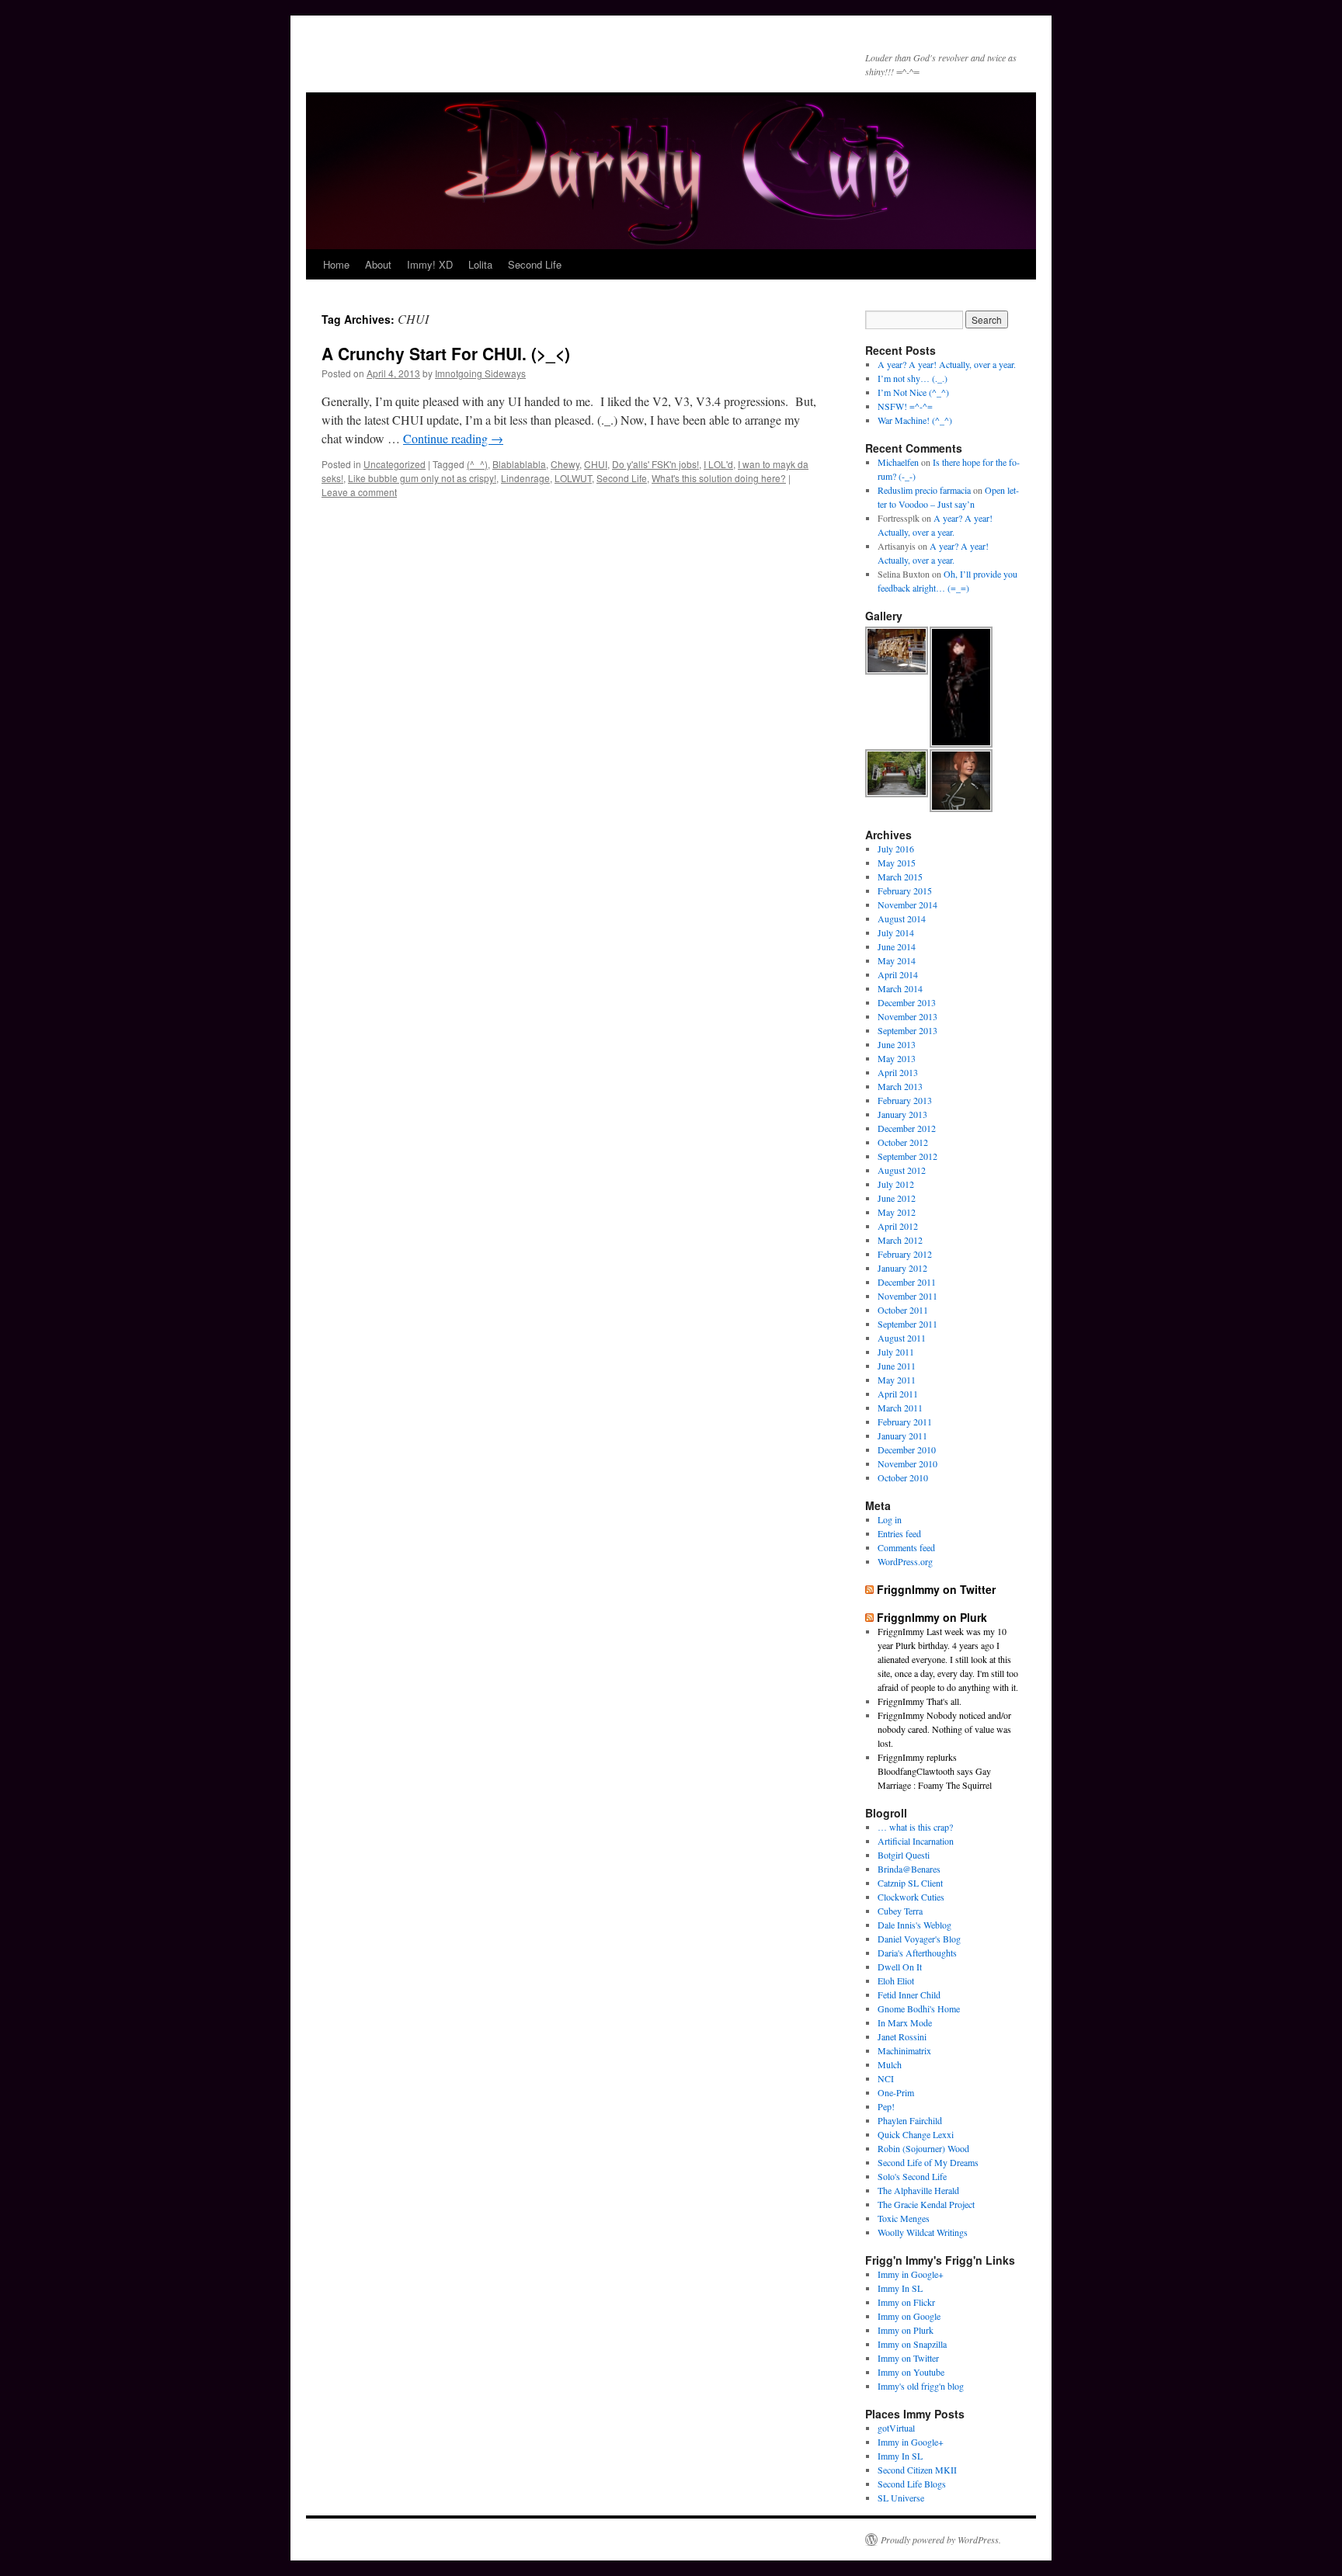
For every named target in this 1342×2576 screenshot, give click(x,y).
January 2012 (902, 1268)
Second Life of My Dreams (928, 2162)
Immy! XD (430, 264)
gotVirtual (896, 2428)
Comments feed (906, 1547)
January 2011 (902, 1436)
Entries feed (899, 1533)
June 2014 (897, 946)
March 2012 (900, 1240)
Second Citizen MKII (917, 2470)
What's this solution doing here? (719, 478)
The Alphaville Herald (918, 2190)
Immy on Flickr (906, 2302)
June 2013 (897, 1044)
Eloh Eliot (896, 1981)
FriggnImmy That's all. (920, 1701)
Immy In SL (900, 2288)
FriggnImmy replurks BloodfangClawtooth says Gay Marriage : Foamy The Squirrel (935, 1771)
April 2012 (898, 1226)
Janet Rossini (902, 2036)
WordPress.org (905, 1561)
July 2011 (896, 1352)
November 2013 (907, 1016)
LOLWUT (573, 478)
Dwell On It (900, 1967)
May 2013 (897, 1058)
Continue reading (453, 438)
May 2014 (897, 960)
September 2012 (907, 1156)
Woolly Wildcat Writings (923, 2232)
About (378, 264)
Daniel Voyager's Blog (919, 1939)
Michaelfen (898, 462)
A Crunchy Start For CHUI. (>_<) (446, 353)
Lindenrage (525, 478)
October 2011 (903, 1310)
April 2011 (898, 1394)
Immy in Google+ (911, 2274)
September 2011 (907, 1324)
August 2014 (902, 918)
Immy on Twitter (908, 2358)
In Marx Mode (905, 2022)
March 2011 (900, 1408)
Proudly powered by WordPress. (941, 2540)
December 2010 (907, 1449)
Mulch (890, 2064)
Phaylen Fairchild (910, 2120)
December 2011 (907, 1282)
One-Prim (896, 2092)
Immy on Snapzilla (912, 2344)
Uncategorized (395, 464)
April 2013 (898, 1072)
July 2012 (896, 1184)
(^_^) (477, 464)
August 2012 (902, 1170)
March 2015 (900, 877)
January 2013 (902, 1114)
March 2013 (900, 1086)
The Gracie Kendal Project (926, 2204)
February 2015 (905, 890)
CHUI (596, 464)
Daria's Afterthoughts (917, 1953)
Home (336, 264)
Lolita (480, 264)
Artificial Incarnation (916, 1841)
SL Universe (901, 2498)
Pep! (886, 2106)
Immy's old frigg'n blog (921, 2386)
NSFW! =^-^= (905, 406)
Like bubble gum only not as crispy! (422, 478)
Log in (890, 1519)
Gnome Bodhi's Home (919, 2008)
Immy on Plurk (906, 2330)
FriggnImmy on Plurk (932, 1617)
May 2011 (897, 1380)
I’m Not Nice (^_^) (913, 392)
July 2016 (896, 849)
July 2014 (896, 932)
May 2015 (897, 863)
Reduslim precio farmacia (924, 490)
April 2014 (898, 974)
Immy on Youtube (911, 2372)
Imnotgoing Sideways (480, 373)
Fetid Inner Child (909, 1994)
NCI (886, 2078)
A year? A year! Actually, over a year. (947, 364)
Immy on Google (909, 2316)
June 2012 (897, 1198)
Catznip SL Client (910, 1883)
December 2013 (907, 1002)
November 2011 (907, 1296)
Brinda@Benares (909, 1869)
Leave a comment (359, 492)
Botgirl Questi (904, 1855)
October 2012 (903, 1142)
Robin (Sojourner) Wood (923, 2148)
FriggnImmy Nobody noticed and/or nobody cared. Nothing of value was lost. (944, 1729)
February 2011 (905, 1422)
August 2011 (902, 1338)
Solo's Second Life (912, 2176)
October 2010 (903, 1477)
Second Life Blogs (912, 2484)
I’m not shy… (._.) (913, 378)
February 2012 (905, 1254)
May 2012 (897, 1212)
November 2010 (907, 1463)
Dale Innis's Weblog (914, 1925)
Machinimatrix (904, 2050)
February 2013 (905, 1100)
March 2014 (900, 988)
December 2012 (907, 1128)
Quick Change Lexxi (916, 2134)
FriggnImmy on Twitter (936, 1589)
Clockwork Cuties (911, 1897)
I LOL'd (718, 464)
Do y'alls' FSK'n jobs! (655, 464)
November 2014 (907, 904)
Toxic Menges (904, 2218)
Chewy (565, 464)
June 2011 (897, 1366)
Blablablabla (519, 464)
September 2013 (907, 1030)
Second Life (535, 264)
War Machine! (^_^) (915, 420)
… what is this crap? (915, 1827)
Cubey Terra (900, 1911)
